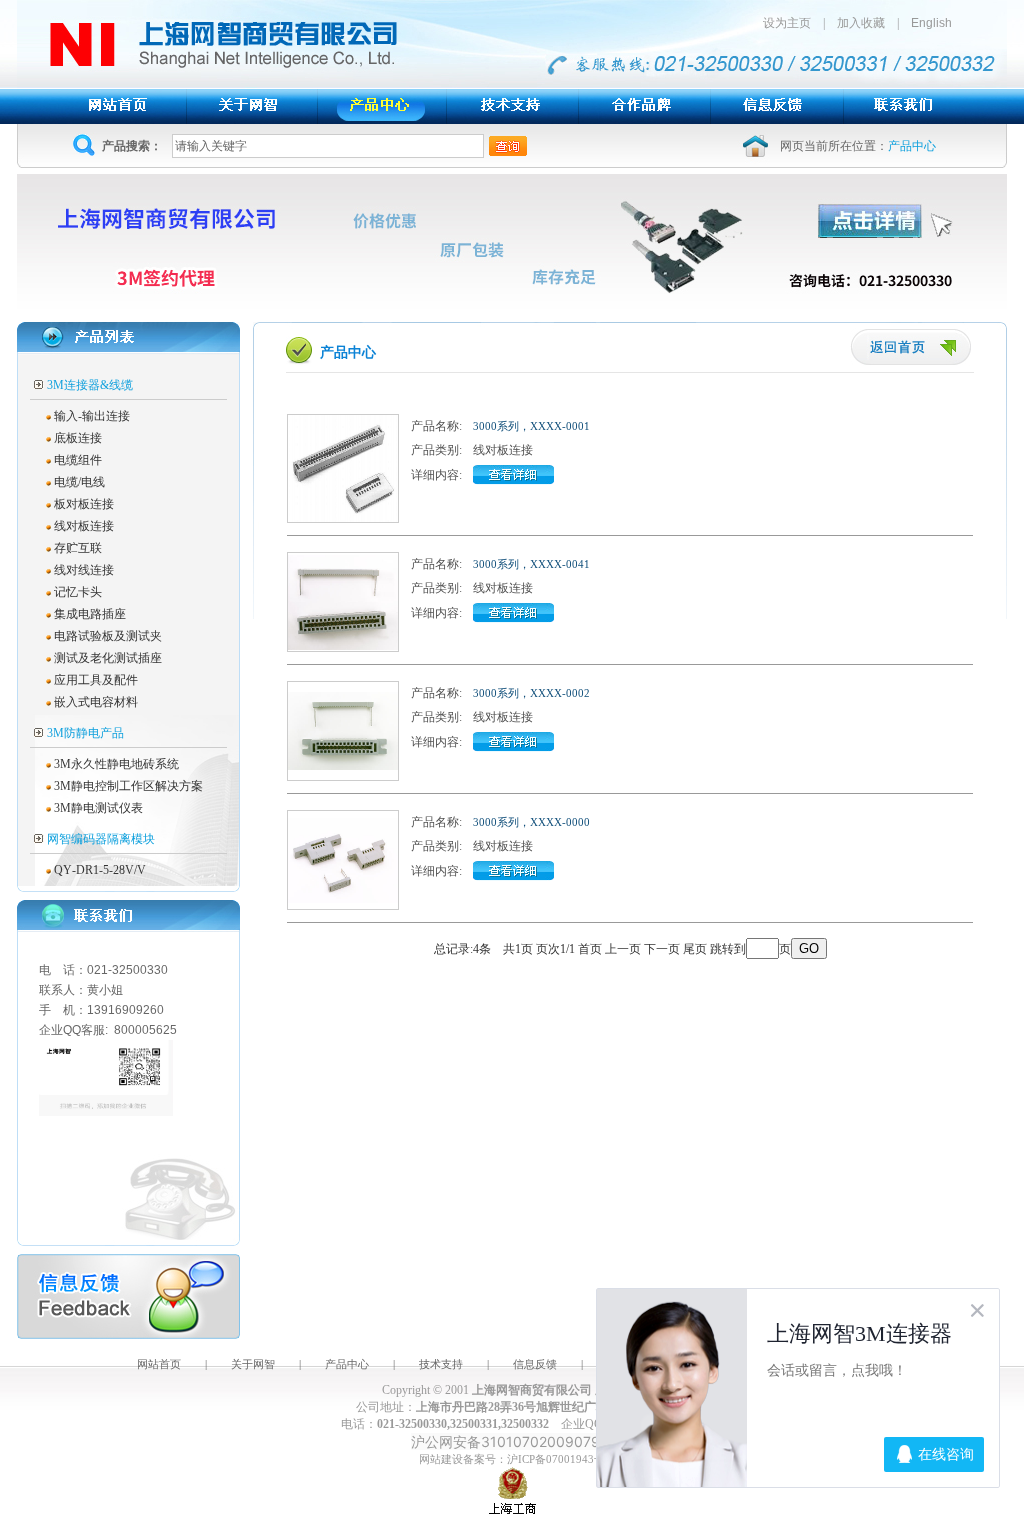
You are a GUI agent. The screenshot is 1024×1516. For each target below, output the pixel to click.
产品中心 (347, 1364)
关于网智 (253, 1364)
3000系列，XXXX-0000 (531, 822)
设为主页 (793, 23)
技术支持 (441, 1364)
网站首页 (159, 1364)
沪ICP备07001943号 (556, 1459)
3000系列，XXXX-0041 (531, 564)
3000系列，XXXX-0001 (531, 426)
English (931, 23)
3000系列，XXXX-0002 (531, 693)
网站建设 (441, 1459)
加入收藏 (861, 23)
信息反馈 (535, 1364)
